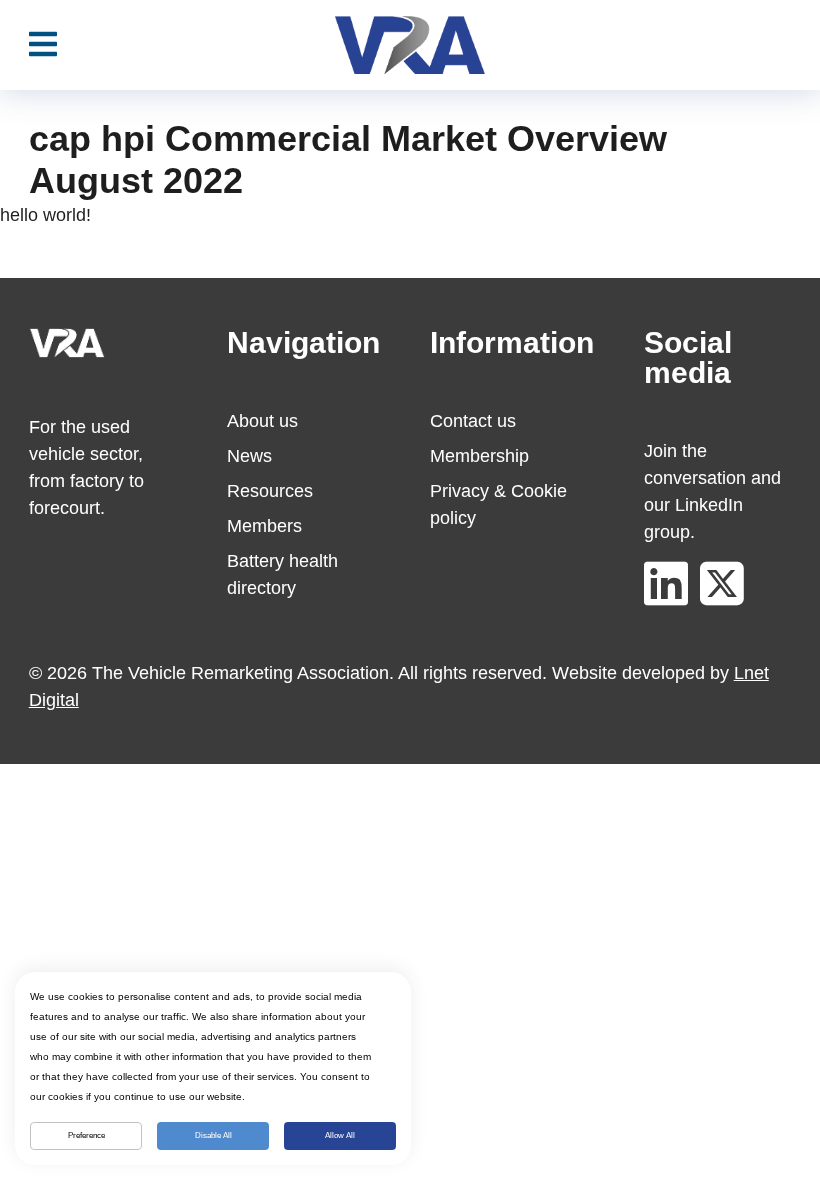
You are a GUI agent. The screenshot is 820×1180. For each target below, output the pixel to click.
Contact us (473, 421)
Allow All (340, 1135)
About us (262, 421)
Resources (270, 491)
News (249, 456)
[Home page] (410, 45)
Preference (86, 1135)
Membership (479, 456)
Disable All (213, 1135)
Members (264, 526)
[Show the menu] (43, 45)
